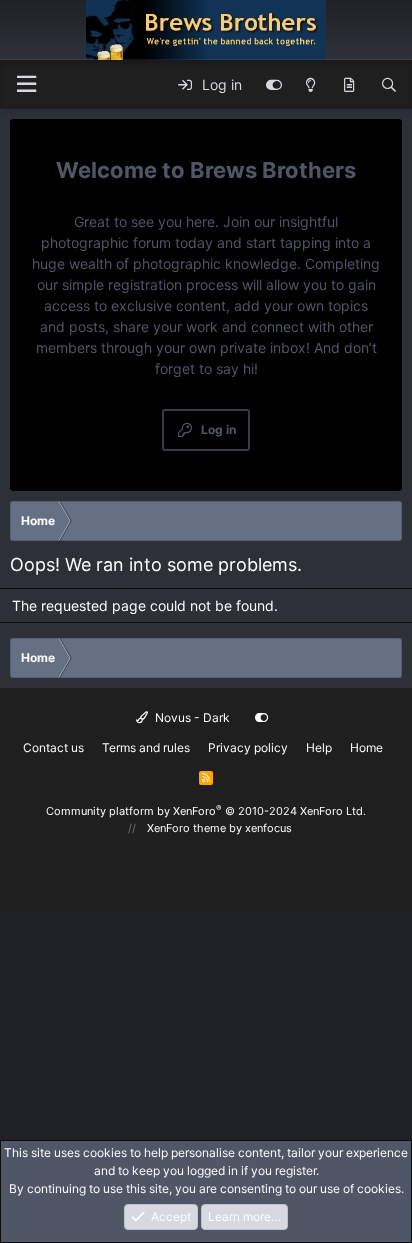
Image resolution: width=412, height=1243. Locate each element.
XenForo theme (186, 828)
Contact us (53, 747)
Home (366, 747)
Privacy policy (248, 747)
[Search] (389, 85)
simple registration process (150, 284)
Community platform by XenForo (206, 811)
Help (319, 747)
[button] (26, 84)
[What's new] (349, 85)
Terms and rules (146, 747)
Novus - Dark (191, 717)
